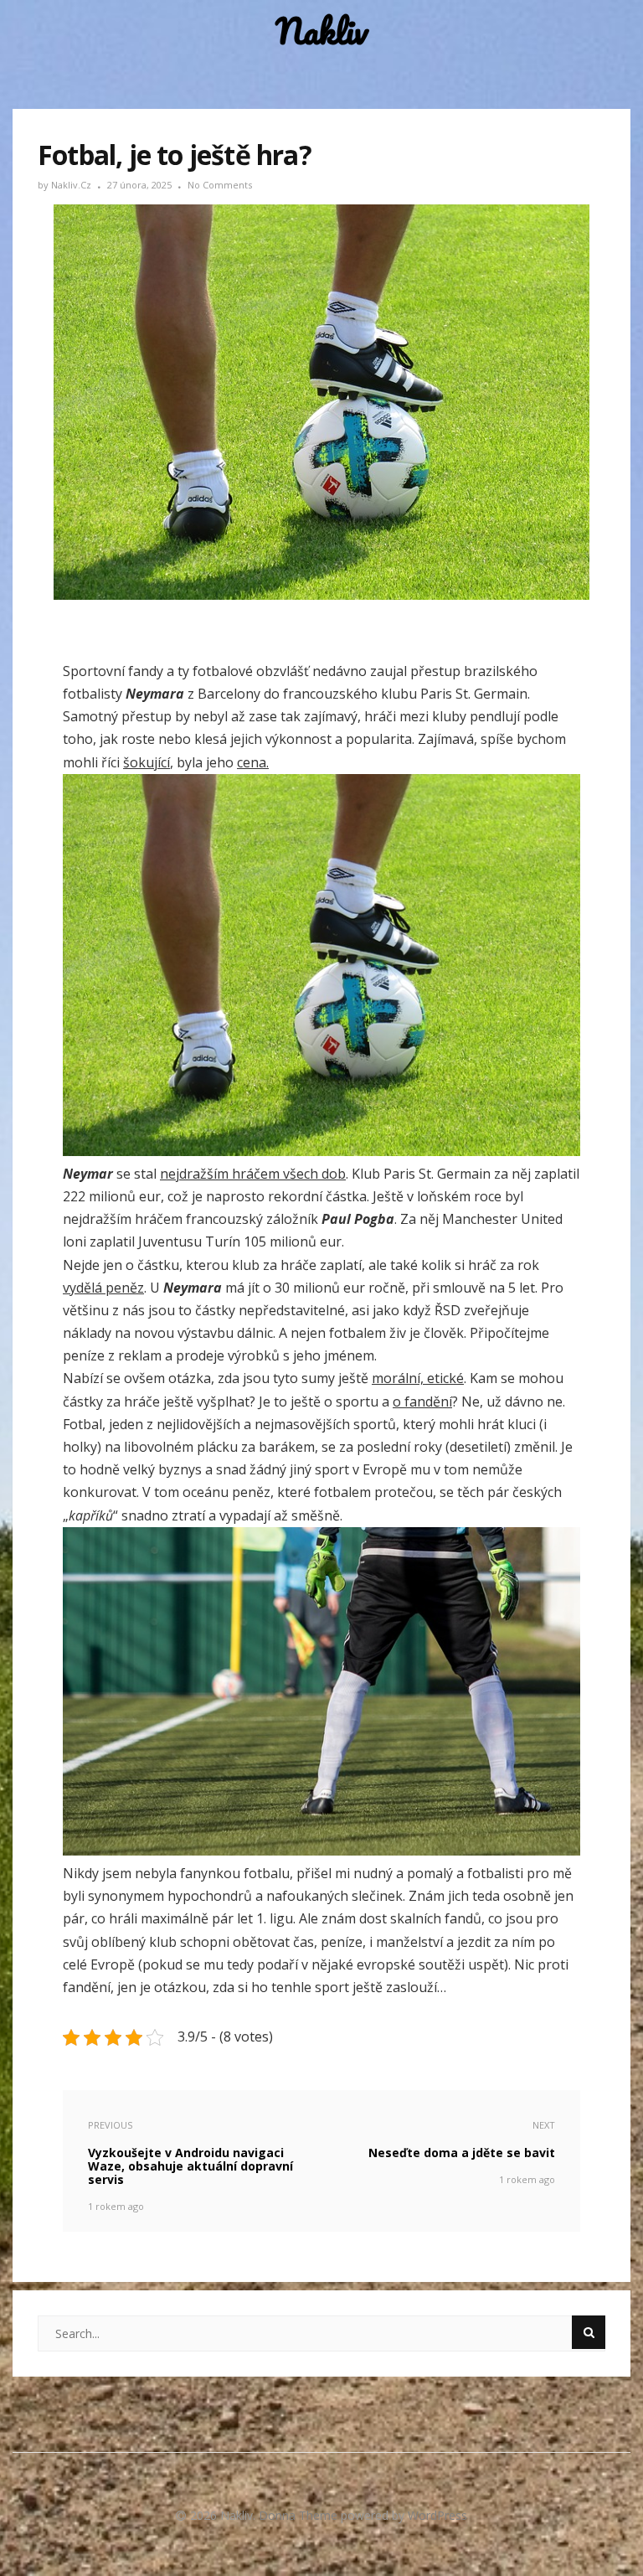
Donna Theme (300, 2515)
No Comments (220, 185)
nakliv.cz (72, 185)
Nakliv (321, 31)
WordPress (437, 2515)
